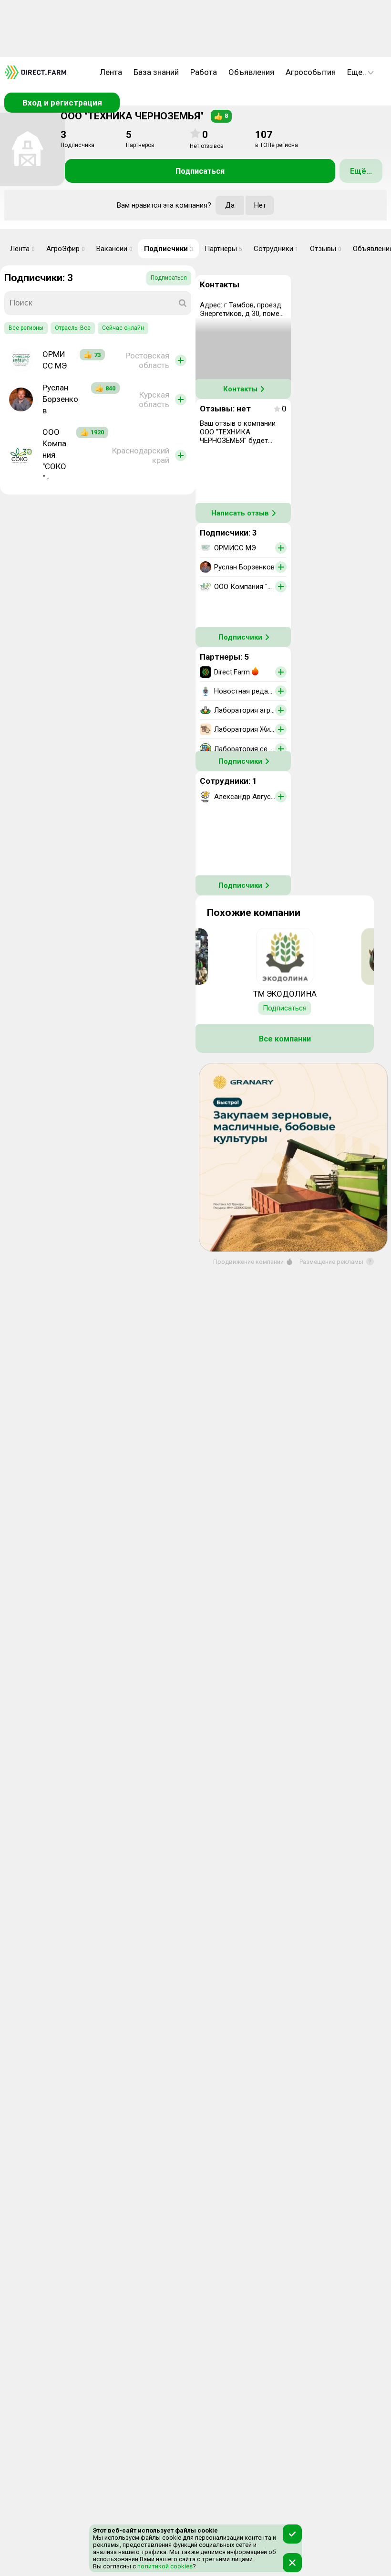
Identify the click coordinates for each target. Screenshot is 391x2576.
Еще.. (357, 72)
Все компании (285, 1039)
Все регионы (26, 328)
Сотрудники (276, 249)
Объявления (251, 72)
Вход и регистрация (62, 103)
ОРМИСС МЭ (55, 360)
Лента (111, 72)
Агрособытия (311, 72)
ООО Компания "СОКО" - (54, 455)
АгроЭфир (66, 249)
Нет (260, 205)
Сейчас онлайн (123, 328)
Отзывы (326, 249)
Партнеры (223, 249)
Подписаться (200, 171)
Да (230, 205)
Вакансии (114, 249)
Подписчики (169, 249)
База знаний (156, 72)
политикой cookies (164, 2566)
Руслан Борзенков (60, 399)
